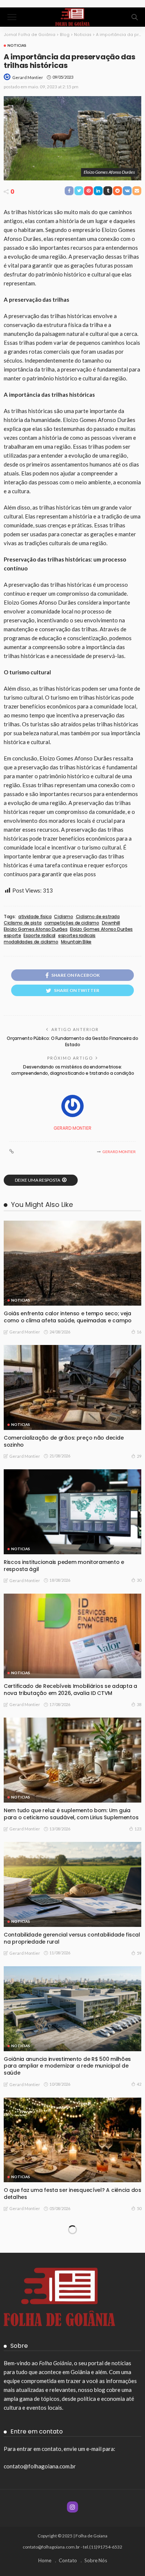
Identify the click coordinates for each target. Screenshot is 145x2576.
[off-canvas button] (12, 17)
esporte (12, 936)
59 (139, 1953)
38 (139, 1704)
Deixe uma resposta (38, 1180)
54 (139, 2333)
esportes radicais (77, 936)
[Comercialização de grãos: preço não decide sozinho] (72, 1387)
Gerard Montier (28, 77)
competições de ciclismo (72, 923)
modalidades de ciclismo (31, 942)
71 (139, 2457)
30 (139, 1580)
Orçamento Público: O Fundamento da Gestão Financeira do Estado (72, 1041)
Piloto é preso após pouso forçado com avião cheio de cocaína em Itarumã (65, 2566)
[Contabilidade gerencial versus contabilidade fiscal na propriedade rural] (72, 1884)
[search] (135, 17)
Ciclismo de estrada (98, 917)
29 (139, 1456)
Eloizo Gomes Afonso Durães (101, 929)
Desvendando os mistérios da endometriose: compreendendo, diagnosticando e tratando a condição (73, 1070)
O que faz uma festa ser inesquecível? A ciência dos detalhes (72, 2194)
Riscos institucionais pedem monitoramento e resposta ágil (64, 1566)
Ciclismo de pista (23, 923)
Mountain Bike (76, 942)
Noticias (17, 45)
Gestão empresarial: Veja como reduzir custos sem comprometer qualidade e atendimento (71, 2442)
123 (138, 1829)
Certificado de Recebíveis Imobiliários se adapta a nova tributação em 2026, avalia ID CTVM (70, 1690)
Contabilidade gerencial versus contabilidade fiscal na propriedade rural (72, 1938)
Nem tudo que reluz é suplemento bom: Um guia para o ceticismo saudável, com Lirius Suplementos (71, 1814)
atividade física (35, 917)
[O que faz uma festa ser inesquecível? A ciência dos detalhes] (72, 2140)
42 (139, 2084)
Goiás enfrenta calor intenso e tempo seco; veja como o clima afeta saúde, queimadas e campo (68, 1317)
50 (139, 2208)
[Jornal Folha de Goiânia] (72, 16)
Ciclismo (63, 917)
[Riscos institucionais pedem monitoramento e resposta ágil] (72, 1512)
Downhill (111, 923)
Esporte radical (39, 936)
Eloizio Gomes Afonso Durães (36, 929)
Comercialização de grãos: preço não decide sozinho (64, 1441)
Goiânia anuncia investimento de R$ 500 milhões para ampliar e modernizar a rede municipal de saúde (67, 2066)
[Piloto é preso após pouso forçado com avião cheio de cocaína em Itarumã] (72, 2513)
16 (139, 1332)
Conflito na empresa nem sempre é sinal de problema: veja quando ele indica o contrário (63, 2318)
